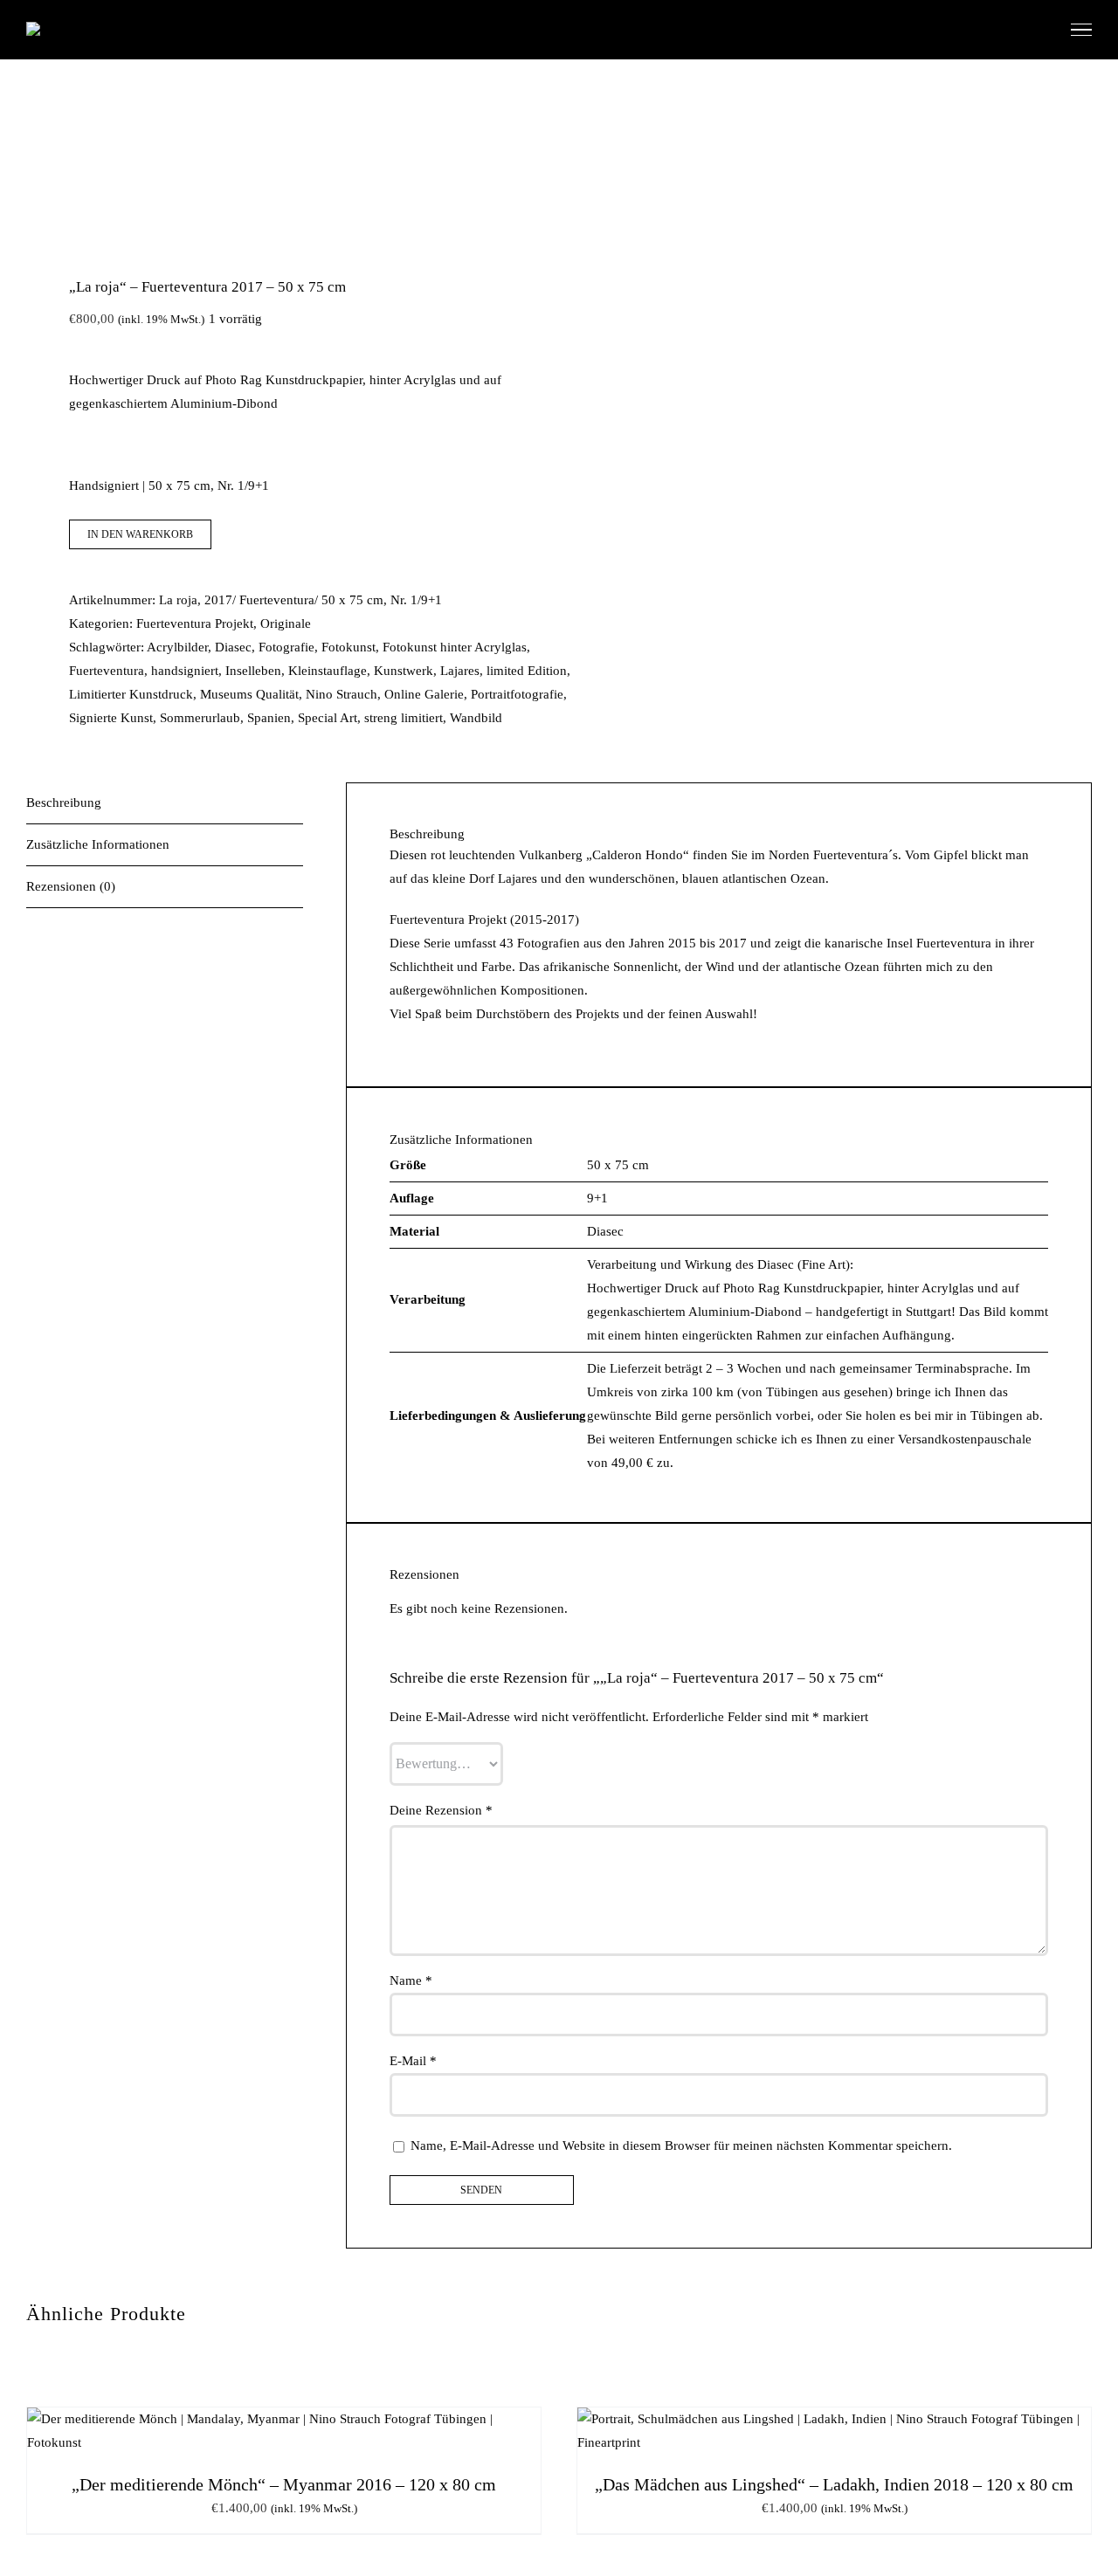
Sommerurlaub (200, 718)
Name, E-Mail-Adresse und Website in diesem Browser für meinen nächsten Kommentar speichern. (681, 2146)
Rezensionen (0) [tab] (71, 886)
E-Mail (413, 2061)
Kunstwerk (404, 671)
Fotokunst (349, 647)
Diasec (233, 647)
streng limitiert (404, 718)
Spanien (269, 718)
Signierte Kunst (111, 718)
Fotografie (286, 647)
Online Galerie (424, 694)
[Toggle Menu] (1081, 30)
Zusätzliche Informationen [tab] (98, 844)
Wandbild (476, 718)
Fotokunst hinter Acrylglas (455, 647)
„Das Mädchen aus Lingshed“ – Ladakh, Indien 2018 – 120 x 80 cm (834, 2484)
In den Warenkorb (140, 534)
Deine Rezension (441, 1810)
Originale (286, 623)
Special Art (328, 718)
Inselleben (253, 671)
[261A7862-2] (282, 185)
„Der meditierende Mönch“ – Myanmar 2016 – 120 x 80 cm (284, 2484)
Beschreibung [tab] (64, 802)
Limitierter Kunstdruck (131, 694)
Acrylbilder (177, 647)
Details (355, 2434)
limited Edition (527, 671)
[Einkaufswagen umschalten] (1038, 29)
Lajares (460, 671)
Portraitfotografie (517, 694)
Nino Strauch (342, 694)
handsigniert (185, 671)
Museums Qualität (249, 694)
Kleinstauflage (328, 671)
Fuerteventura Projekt (195, 623)
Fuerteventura (107, 671)
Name (411, 1980)
